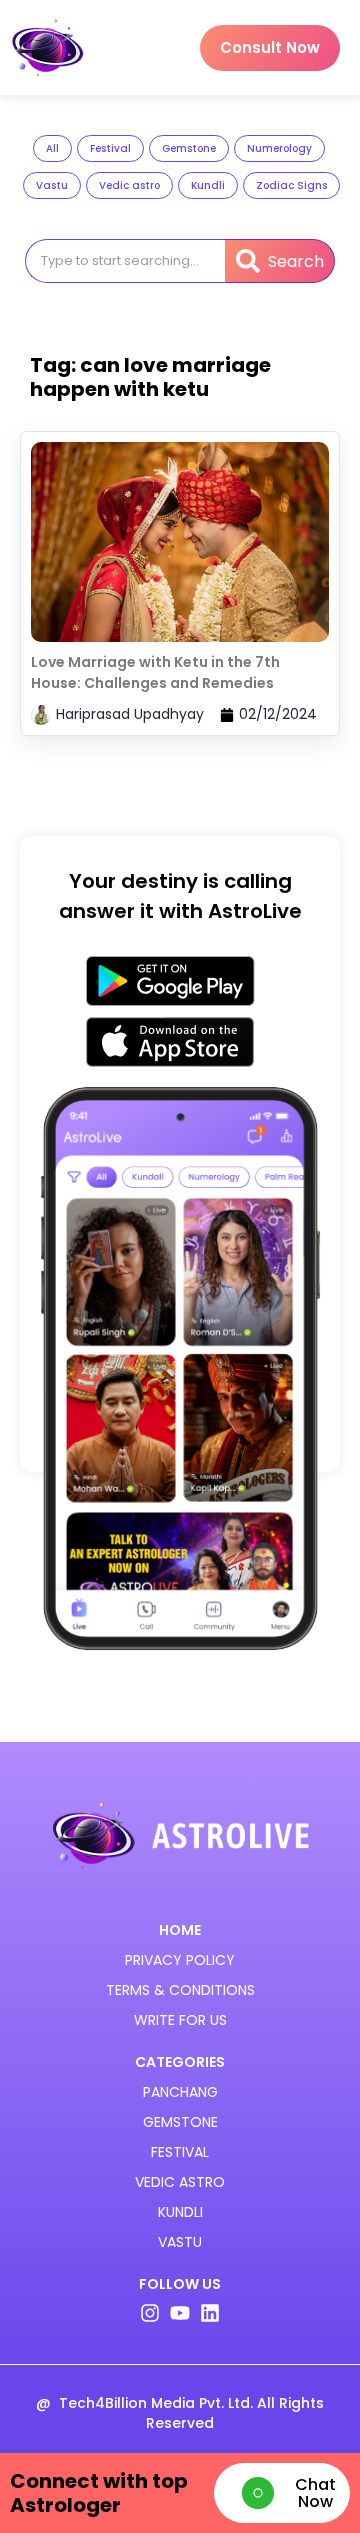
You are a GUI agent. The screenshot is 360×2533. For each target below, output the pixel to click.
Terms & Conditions (180, 1990)
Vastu (52, 185)
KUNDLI (180, 2212)
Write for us (180, 2020)
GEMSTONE (180, 2122)
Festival (110, 148)
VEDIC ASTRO (180, 2182)
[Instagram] (150, 2313)
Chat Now (315, 2493)
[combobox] (124, 261)
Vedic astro (129, 185)
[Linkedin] (210, 2313)
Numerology (279, 148)
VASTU (180, 2242)
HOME (180, 1930)
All (52, 148)
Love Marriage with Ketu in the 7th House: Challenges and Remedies (155, 672)
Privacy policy (180, 1960)
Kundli (208, 185)
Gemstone (189, 148)
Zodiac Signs (291, 185)
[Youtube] (180, 2313)
